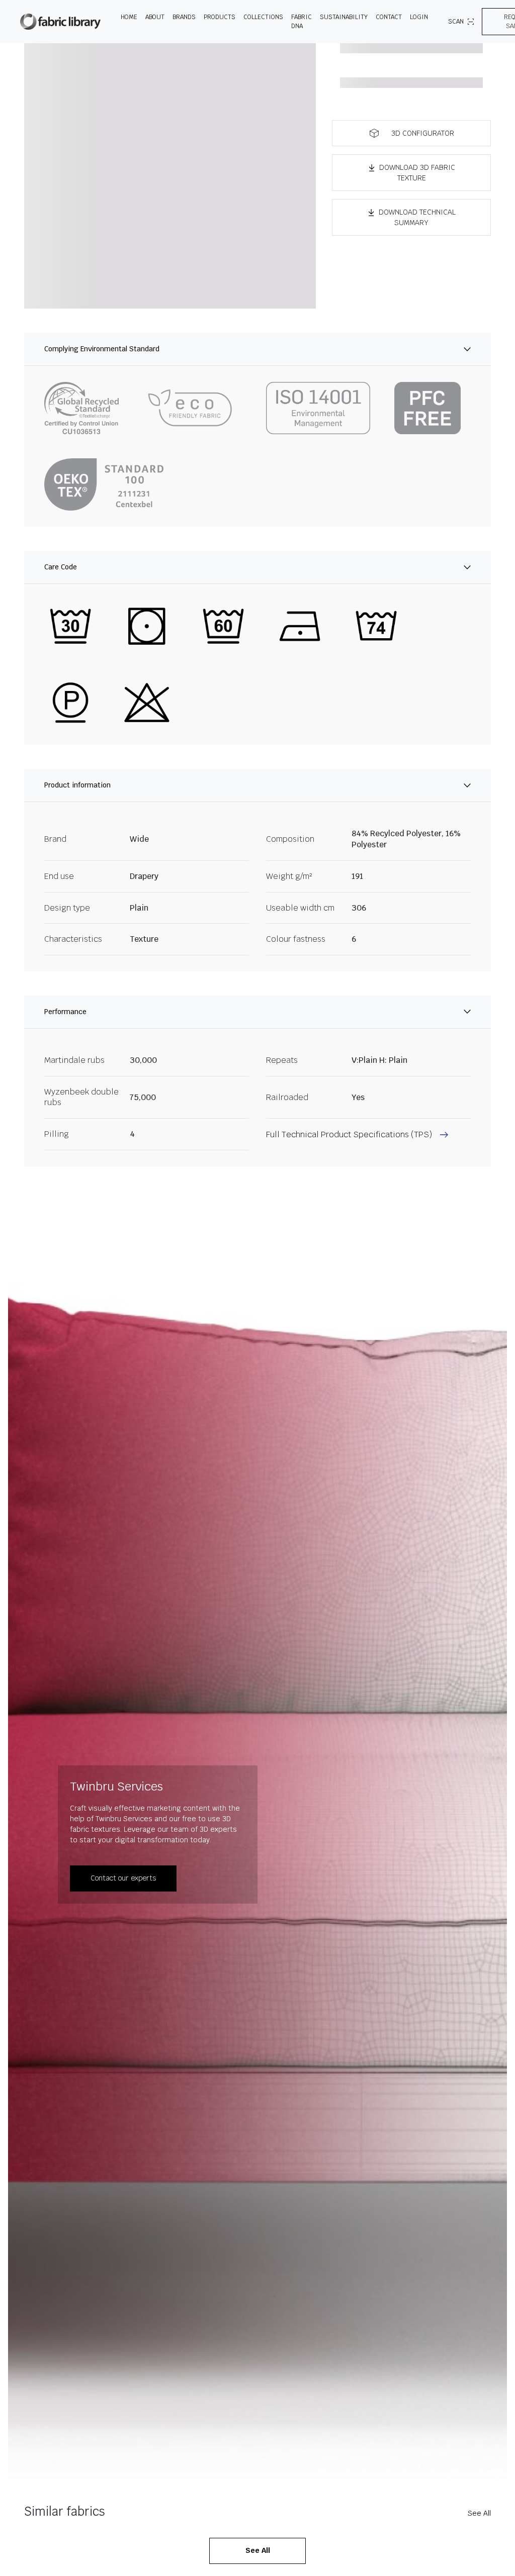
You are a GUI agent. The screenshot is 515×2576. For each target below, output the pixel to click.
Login (419, 17)
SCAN (456, 22)
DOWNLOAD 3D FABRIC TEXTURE (417, 173)
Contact (389, 17)
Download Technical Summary (417, 217)
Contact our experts (123, 1878)
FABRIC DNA (302, 22)
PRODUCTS (220, 17)
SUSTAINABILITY (344, 17)
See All (479, 2513)
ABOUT (155, 17)
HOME (129, 17)
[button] (411, 133)
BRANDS (184, 17)
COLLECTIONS (263, 17)
